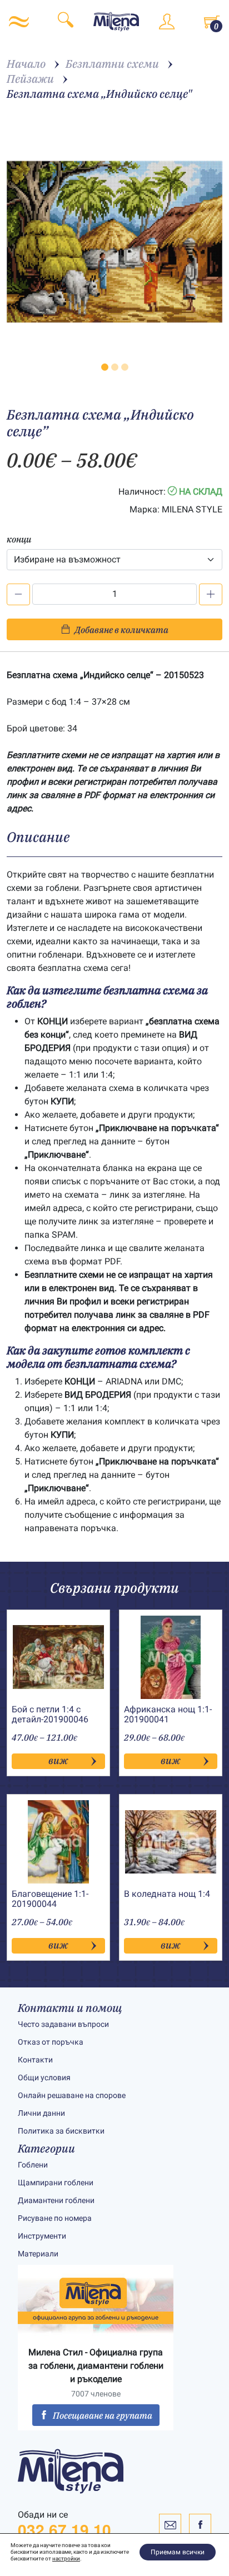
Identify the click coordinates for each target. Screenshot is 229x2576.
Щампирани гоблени (56, 2183)
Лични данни (41, 2113)
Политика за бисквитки (61, 2131)
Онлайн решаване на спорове (72, 2095)
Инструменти (42, 2236)
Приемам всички (178, 2552)
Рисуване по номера (55, 2218)
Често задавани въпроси (63, 2024)
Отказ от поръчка (51, 2042)
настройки (66, 2558)
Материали (38, 2254)
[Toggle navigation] (19, 22)
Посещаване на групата (103, 2415)
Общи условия (44, 2077)
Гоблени (33, 2165)
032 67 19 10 (64, 2530)
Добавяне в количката (121, 630)
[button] (105, 367)
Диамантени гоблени (56, 2200)
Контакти (35, 2060)
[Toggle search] (66, 22)
